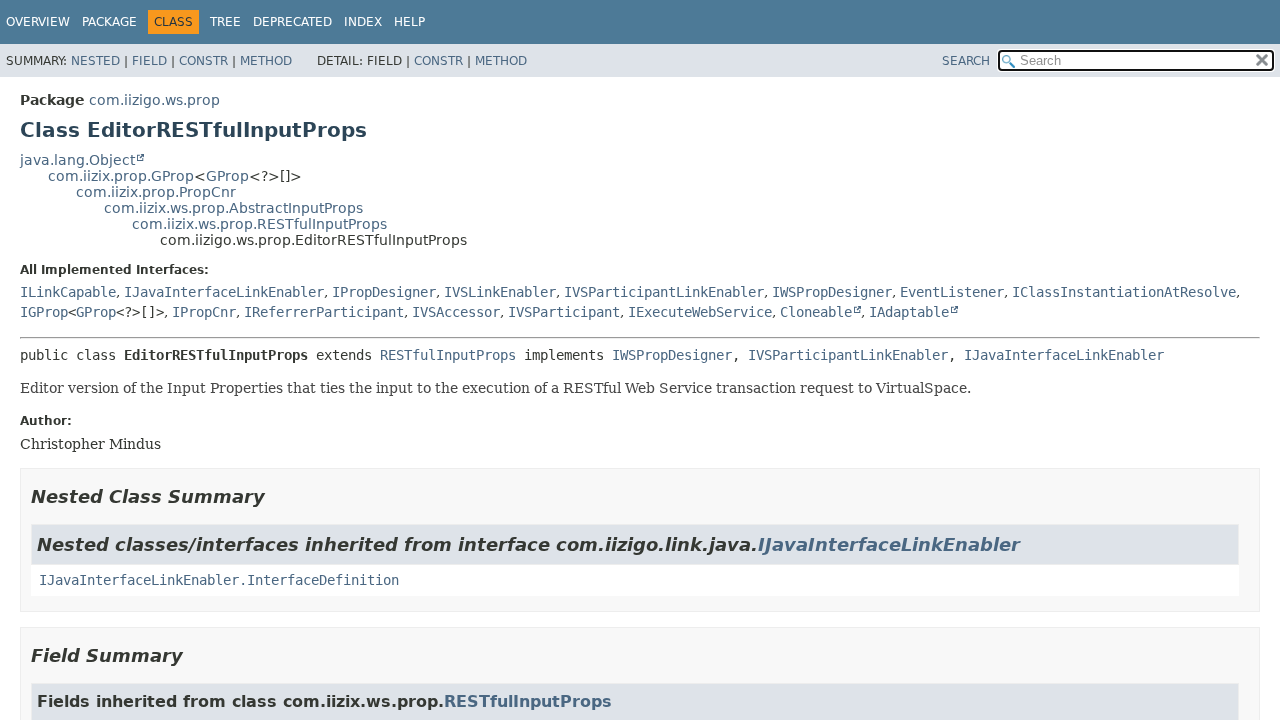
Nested (95, 61)
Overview (38, 22)
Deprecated (292, 22)
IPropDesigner (384, 292)
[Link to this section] (279, 496)
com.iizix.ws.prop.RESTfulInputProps (259, 224)
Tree (225, 22)
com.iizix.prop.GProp (121, 176)
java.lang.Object (77, 160)
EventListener (952, 292)
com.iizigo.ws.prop (154, 100)
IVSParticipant (564, 312)
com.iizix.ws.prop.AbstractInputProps (233, 208)
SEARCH (966, 61)
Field (149, 61)
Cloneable (816, 312)
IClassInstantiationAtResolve (1124, 292)
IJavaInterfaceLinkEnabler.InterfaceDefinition (219, 580)
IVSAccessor (456, 312)
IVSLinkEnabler (500, 292)
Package (109, 22)
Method (266, 61)
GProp (227, 176)
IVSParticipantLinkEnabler (664, 292)
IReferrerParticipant (324, 312)
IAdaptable (909, 312)
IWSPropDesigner (832, 292)
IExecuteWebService (700, 312)
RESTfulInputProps (448, 355)
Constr (203, 61)
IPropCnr (204, 312)
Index (363, 22)
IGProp (44, 312)
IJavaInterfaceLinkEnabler (224, 292)
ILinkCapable (68, 292)
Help (409, 22)
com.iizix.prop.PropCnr (156, 192)
